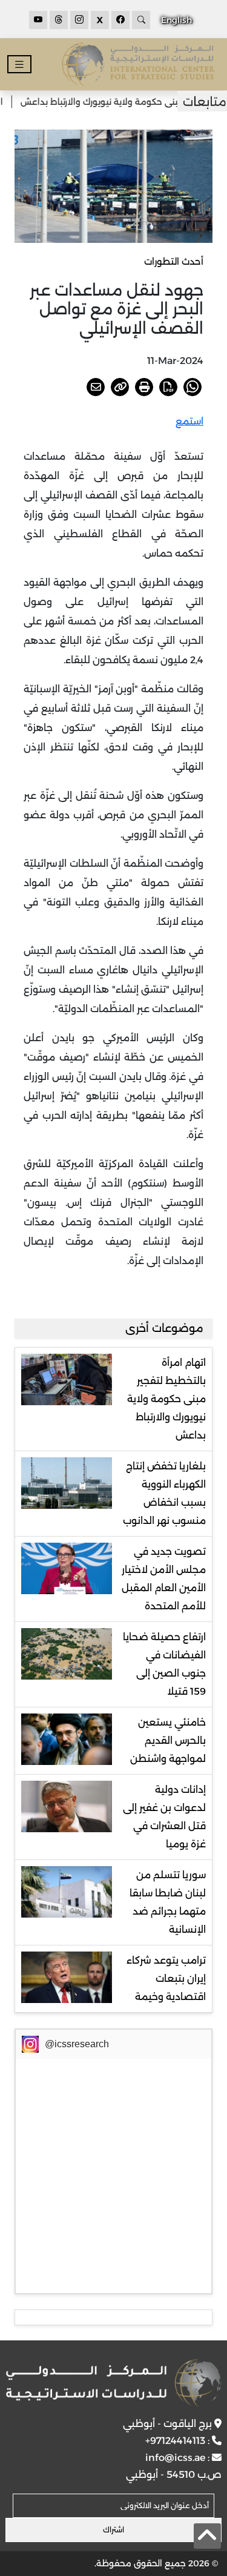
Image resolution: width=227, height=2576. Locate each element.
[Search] (141, 20)
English (176, 20)
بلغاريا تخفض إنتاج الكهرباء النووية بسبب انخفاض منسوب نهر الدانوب (164, 1493)
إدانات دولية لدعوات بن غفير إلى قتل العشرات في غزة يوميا (164, 1817)
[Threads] (59, 20)
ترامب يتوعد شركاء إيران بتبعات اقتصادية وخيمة (166, 1978)
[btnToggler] (19, 65)
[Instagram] (79, 20)
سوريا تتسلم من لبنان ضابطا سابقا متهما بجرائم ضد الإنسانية (168, 1902)
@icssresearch (77, 2044)
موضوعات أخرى (164, 1328)
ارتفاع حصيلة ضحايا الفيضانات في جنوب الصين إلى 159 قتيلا (164, 1664)
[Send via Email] (96, 387)
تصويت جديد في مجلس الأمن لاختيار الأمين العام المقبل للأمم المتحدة (164, 1579)
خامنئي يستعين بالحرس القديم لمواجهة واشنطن (168, 1740)
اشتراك (113, 2530)
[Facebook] (120, 20)
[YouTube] (38, 20)
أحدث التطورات (174, 261)
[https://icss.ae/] (113, 2383)
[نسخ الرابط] (120, 387)
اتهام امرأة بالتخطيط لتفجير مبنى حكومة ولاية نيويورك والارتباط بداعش (166, 1399)
